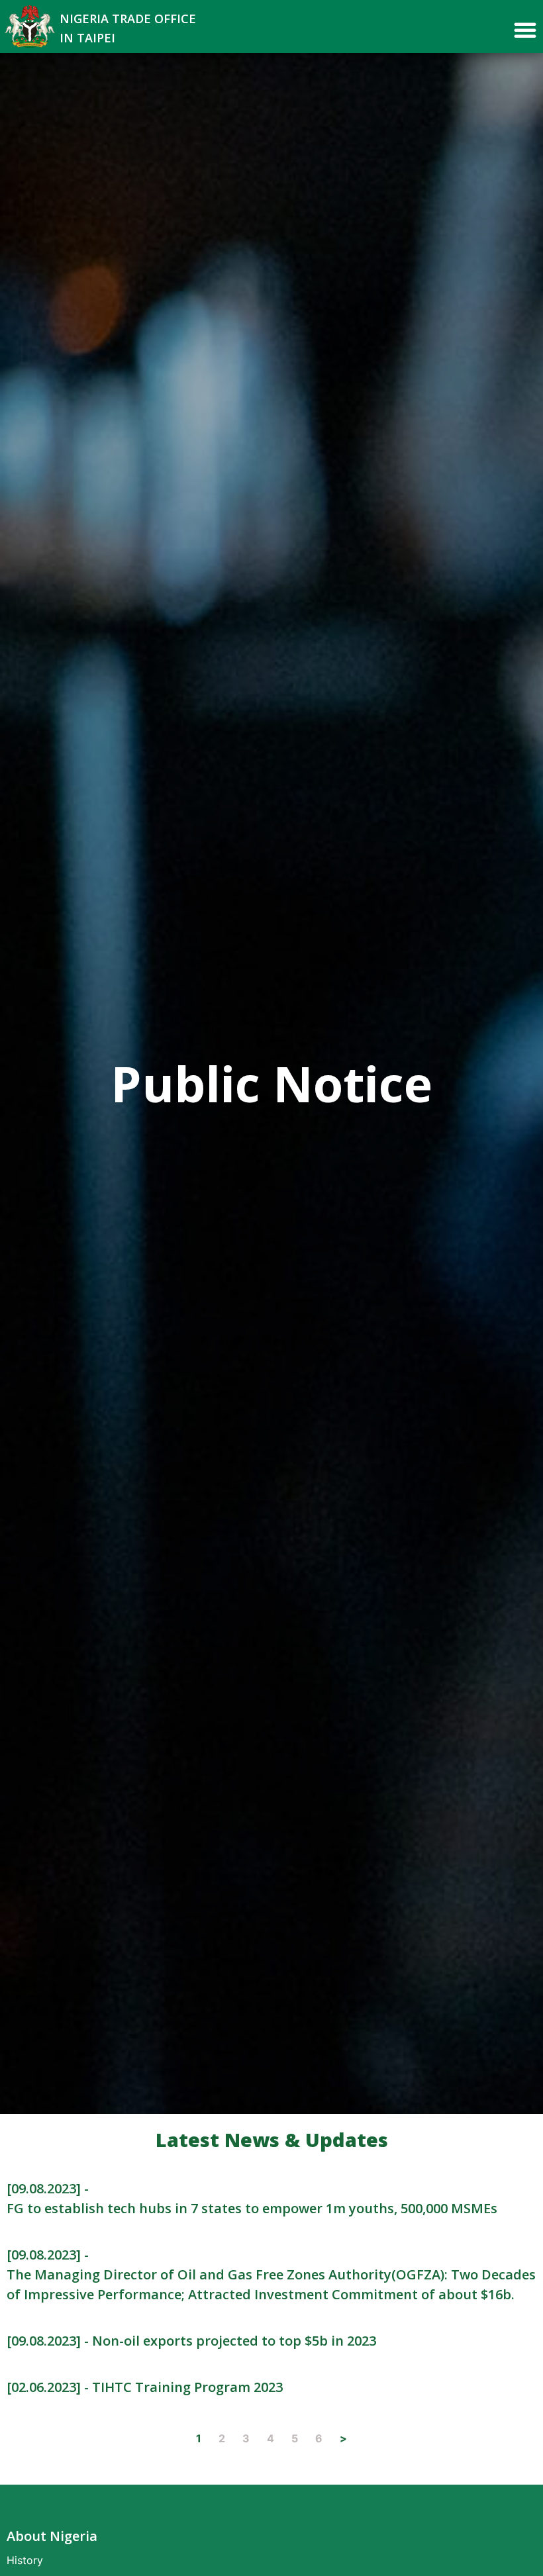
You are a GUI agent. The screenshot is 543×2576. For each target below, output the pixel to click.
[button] (525, 30)
